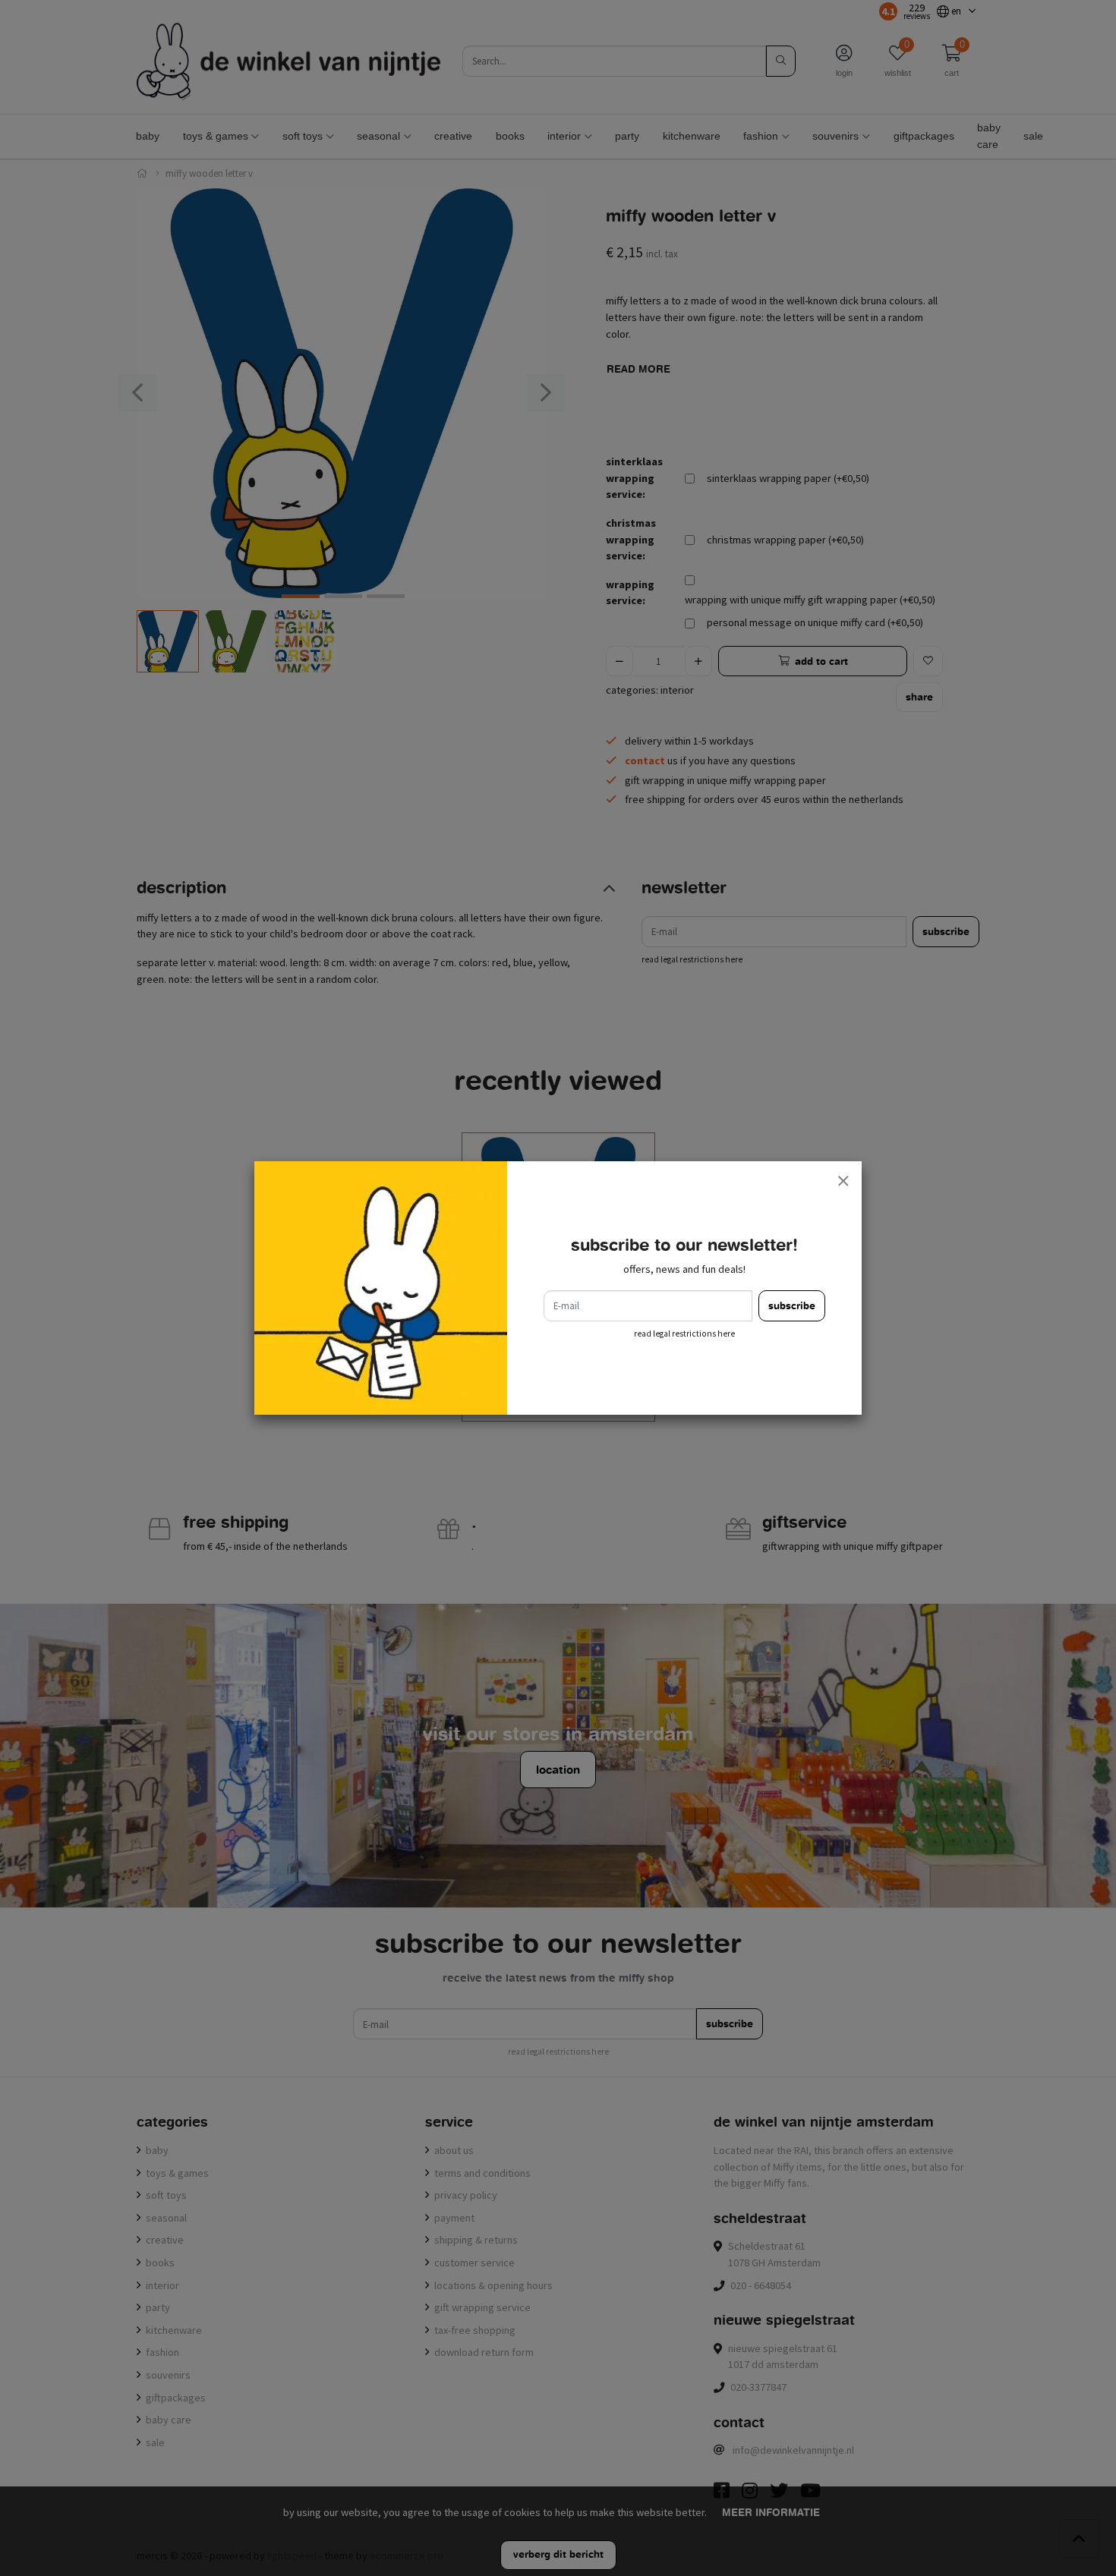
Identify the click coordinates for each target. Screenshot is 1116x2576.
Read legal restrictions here (684, 1334)
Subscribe (792, 1306)
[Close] (843, 1180)
